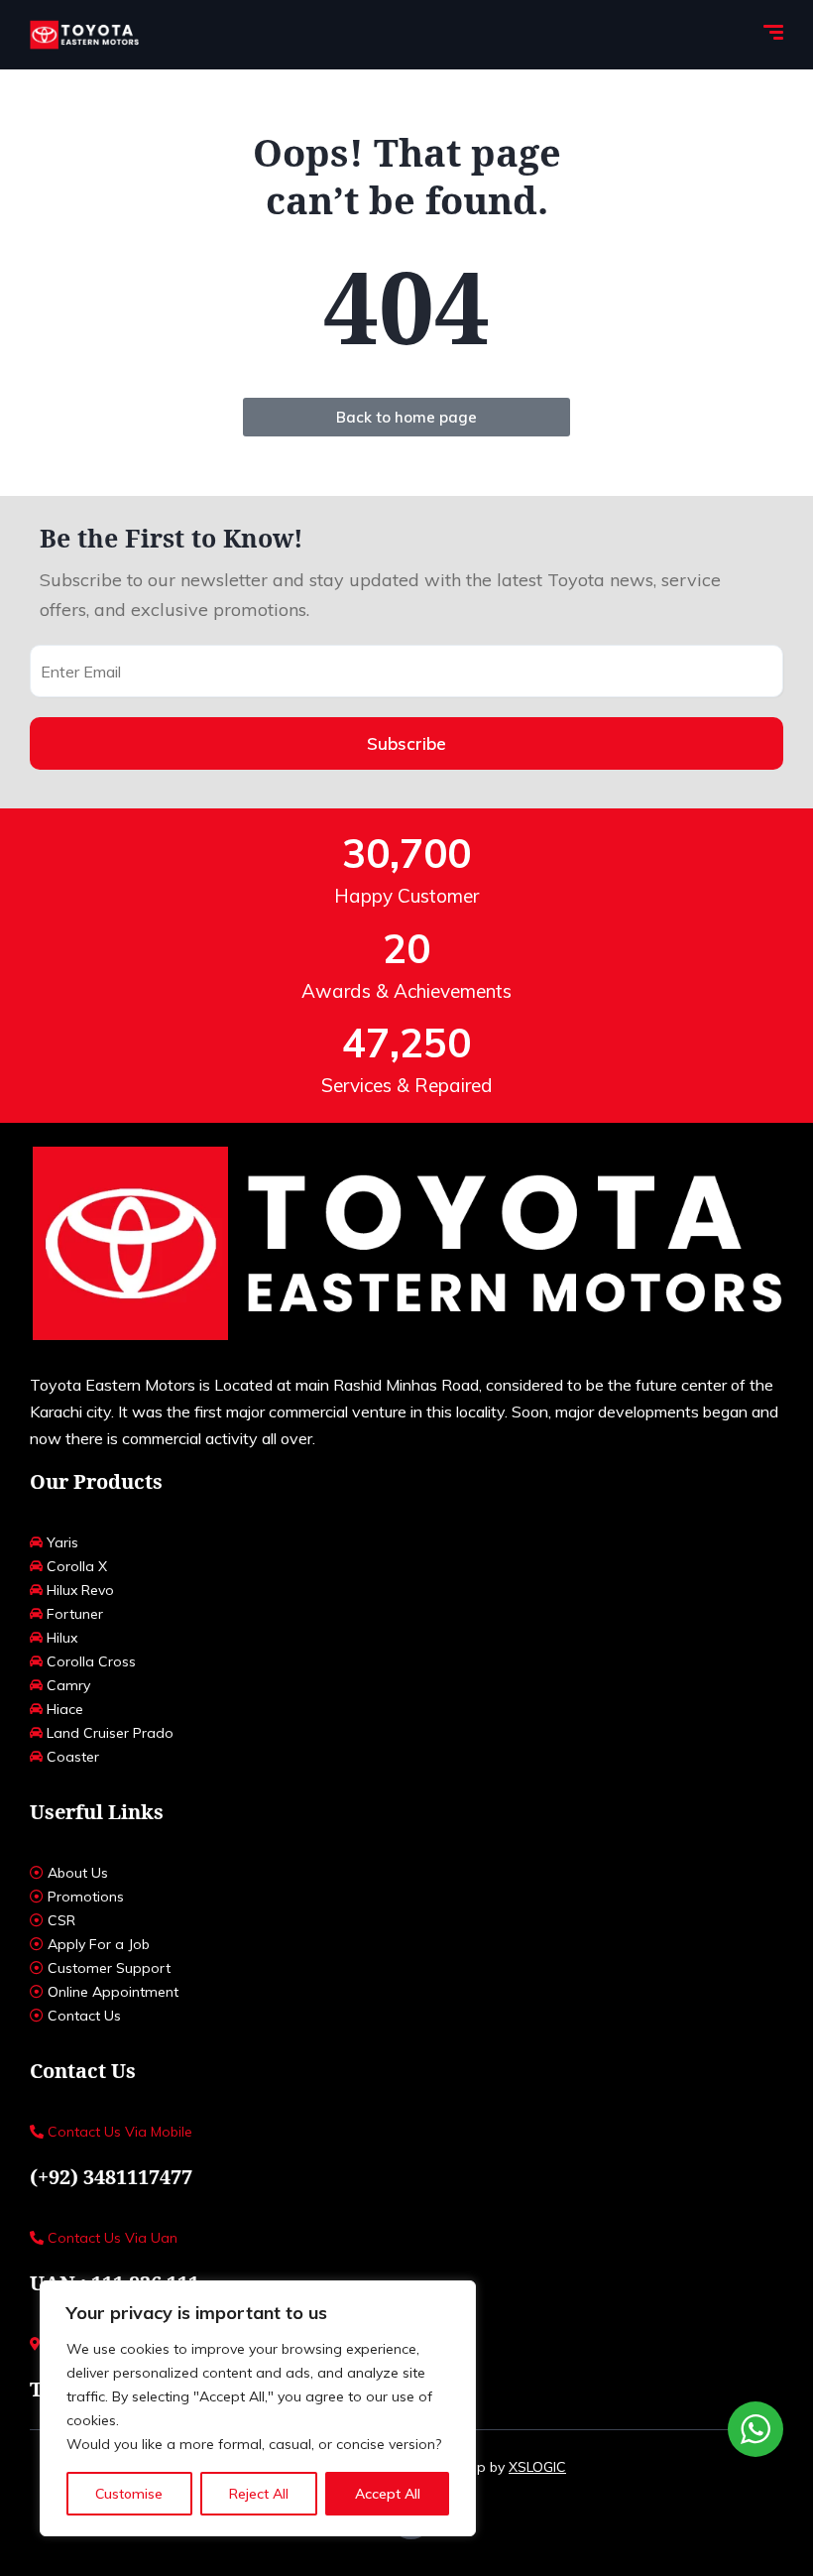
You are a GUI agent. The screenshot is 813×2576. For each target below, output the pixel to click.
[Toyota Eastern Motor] (84, 35)
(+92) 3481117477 (111, 2177)
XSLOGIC (537, 2467)
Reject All (259, 2494)
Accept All (388, 2494)
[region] (258, 2408)
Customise (129, 2494)
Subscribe (406, 743)
